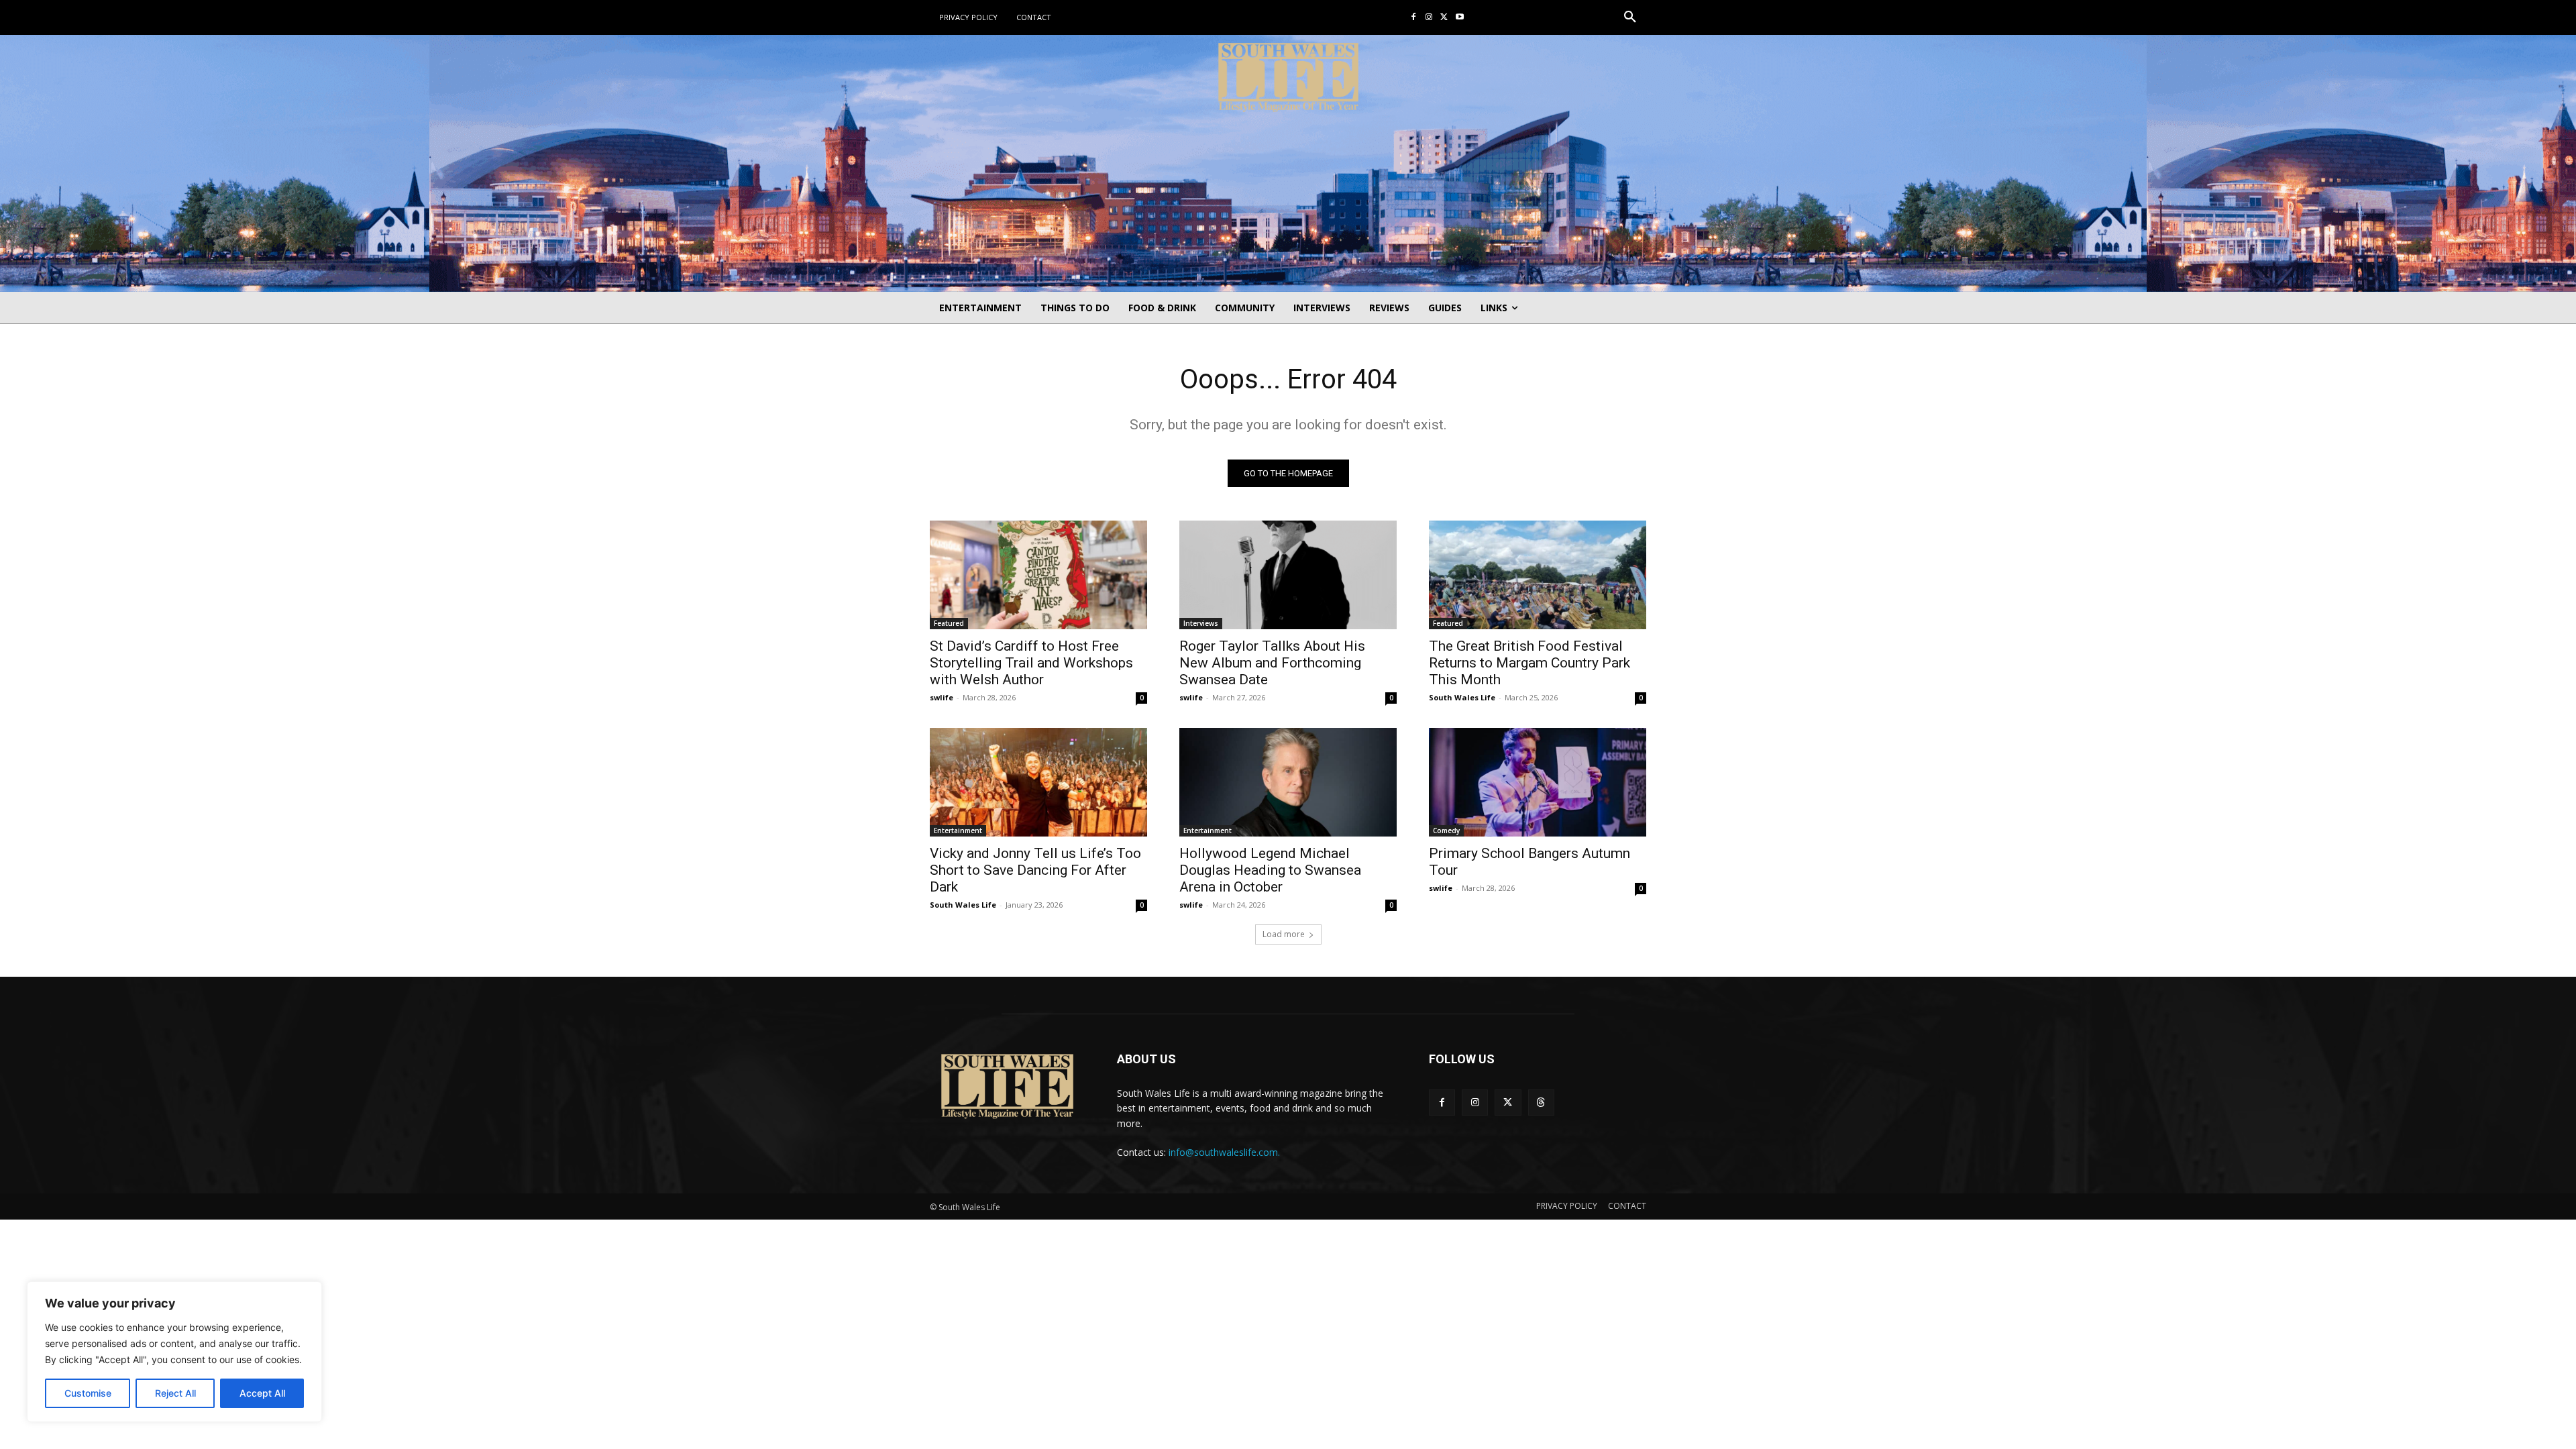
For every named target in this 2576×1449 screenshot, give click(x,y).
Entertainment (958, 830)
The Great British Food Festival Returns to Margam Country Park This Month (1529, 663)
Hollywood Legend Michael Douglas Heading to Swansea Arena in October (1270, 870)
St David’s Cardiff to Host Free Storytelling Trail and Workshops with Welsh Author (1031, 663)
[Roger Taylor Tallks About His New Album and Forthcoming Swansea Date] (1288, 575)
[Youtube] (1459, 18)
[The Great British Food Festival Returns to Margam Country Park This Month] (1538, 575)
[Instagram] (1429, 18)
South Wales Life (1462, 697)
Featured (949, 623)
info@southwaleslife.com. (1224, 1152)
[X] (1444, 18)
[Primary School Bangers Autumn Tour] (1538, 782)
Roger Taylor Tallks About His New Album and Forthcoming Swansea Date (1272, 663)
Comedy (1446, 830)
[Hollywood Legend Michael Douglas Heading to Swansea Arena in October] (1288, 782)
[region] (174, 1352)
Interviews (1201, 623)
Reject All (175, 1393)
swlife (942, 697)
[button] (1630, 17)
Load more (1284, 934)
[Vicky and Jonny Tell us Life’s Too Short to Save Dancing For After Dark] (1038, 782)
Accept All (262, 1393)
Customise (88, 1393)
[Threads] (1541, 1103)
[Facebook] (1414, 18)
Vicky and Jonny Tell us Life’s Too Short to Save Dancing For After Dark (1035, 870)
